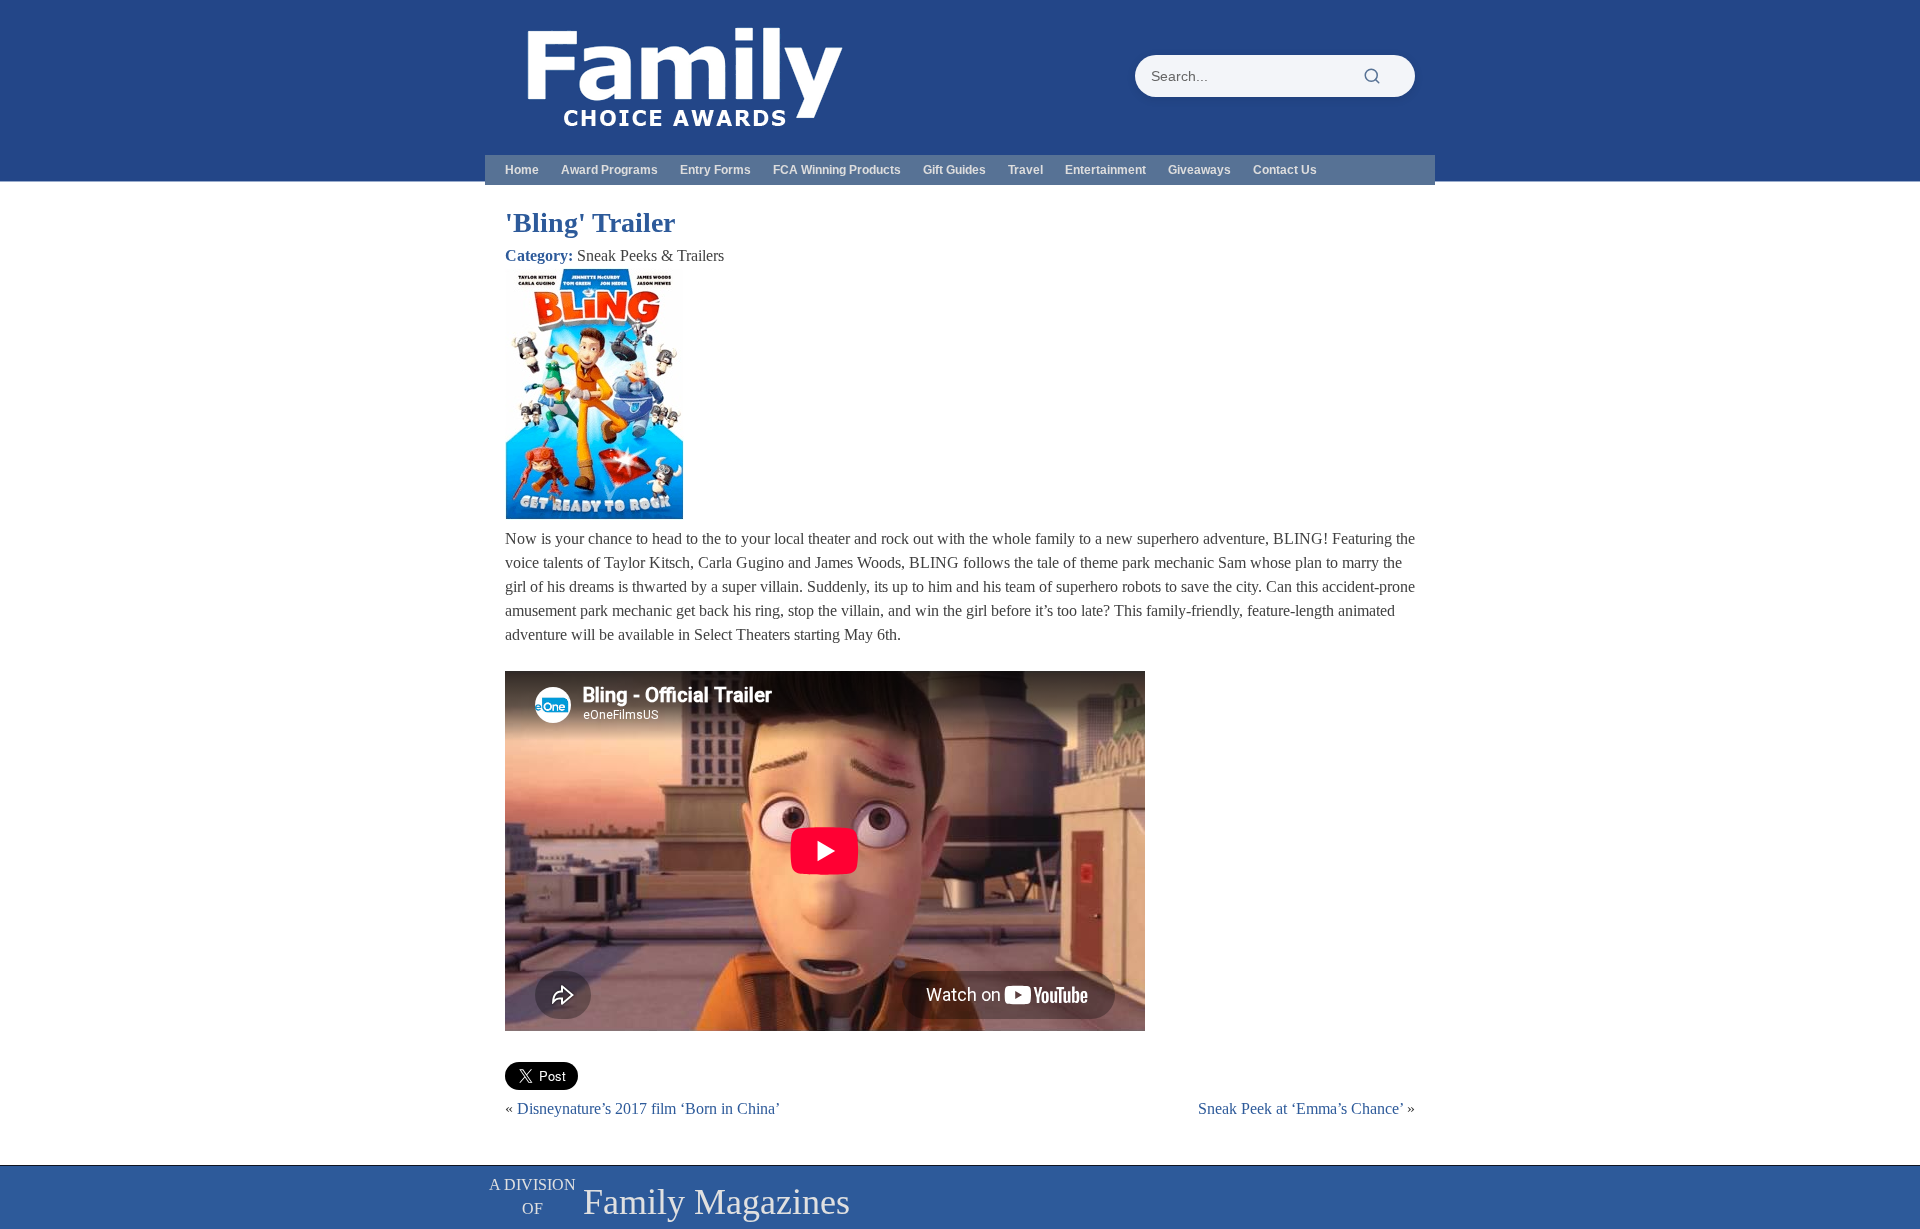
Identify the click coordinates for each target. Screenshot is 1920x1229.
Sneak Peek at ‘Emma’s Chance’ (1300, 1108)
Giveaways (1199, 170)
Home (522, 170)
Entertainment (1105, 170)
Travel (1025, 170)
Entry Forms (715, 170)
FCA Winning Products (837, 170)
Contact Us (1285, 170)
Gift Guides (954, 170)
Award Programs (609, 170)
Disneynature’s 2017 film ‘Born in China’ (648, 1108)
